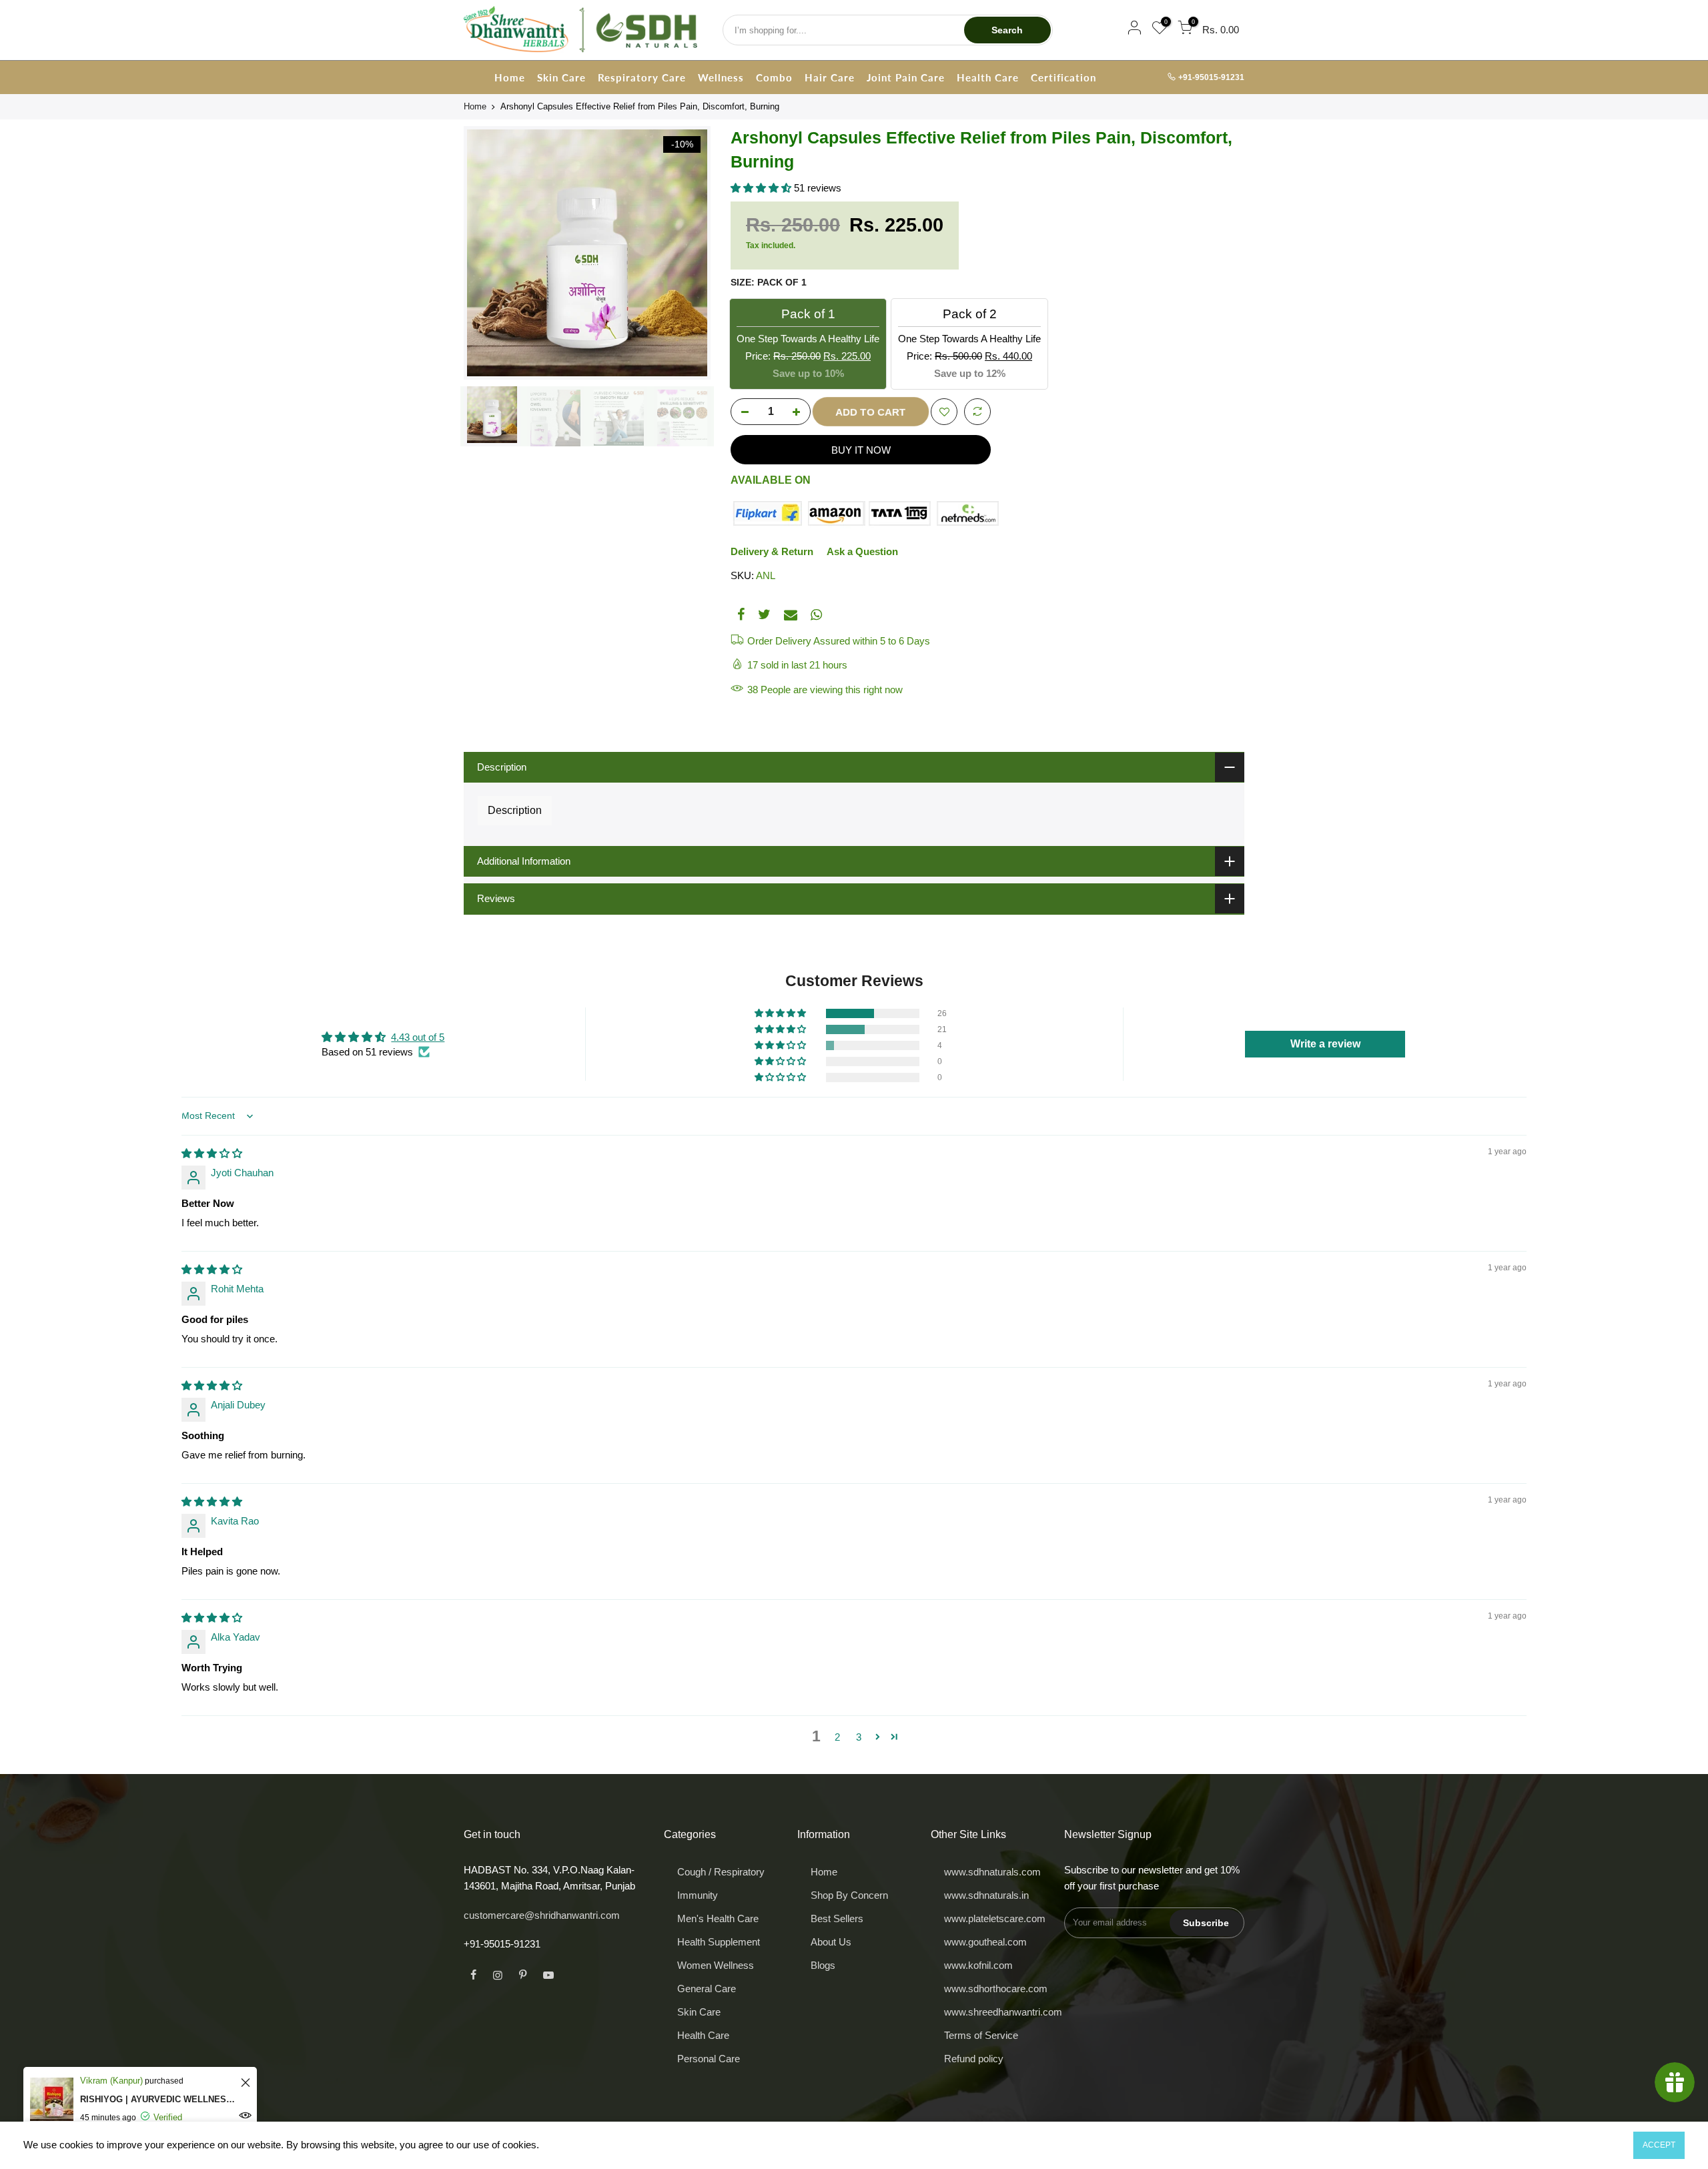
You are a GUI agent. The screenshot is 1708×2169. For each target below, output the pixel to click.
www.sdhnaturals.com (992, 1872)
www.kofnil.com (978, 1965)
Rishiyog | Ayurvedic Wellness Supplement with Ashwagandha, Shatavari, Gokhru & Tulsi (158, 2099)
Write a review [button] (1325, 1044)
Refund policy (974, 2059)
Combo (774, 77)
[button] (762, 188)
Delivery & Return (772, 551)
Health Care (988, 77)
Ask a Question (862, 551)
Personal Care (709, 2059)
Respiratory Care (642, 77)
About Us (831, 1942)
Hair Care (830, 77)
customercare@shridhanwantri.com (542, 1915)
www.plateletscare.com (995, 1918)
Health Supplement (719, 1942)
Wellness (721, 77)
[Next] (687, 253)
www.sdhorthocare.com (996, 1989)
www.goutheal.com (985, 1942)
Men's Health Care (718, 1918)
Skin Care (561, 77)
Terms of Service (981, 2035)
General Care (707, 1989)
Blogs (823, 1965)
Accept (1659, 2145)
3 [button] (859, 1737)
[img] (212, 1153)
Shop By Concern (849, 1895)
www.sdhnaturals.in (986, 1895)
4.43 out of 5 (418, 1037)
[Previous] (487, 253)
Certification (1063, 77)
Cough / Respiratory (721, 1872)
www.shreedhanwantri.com (1003, 2012)
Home (510, 77)
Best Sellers (837, 1918)
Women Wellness (716, 1965)
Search (1007, 30)
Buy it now (861, 450)
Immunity (698, 1895)
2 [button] (837, 1737)
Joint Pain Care (906, 77)
